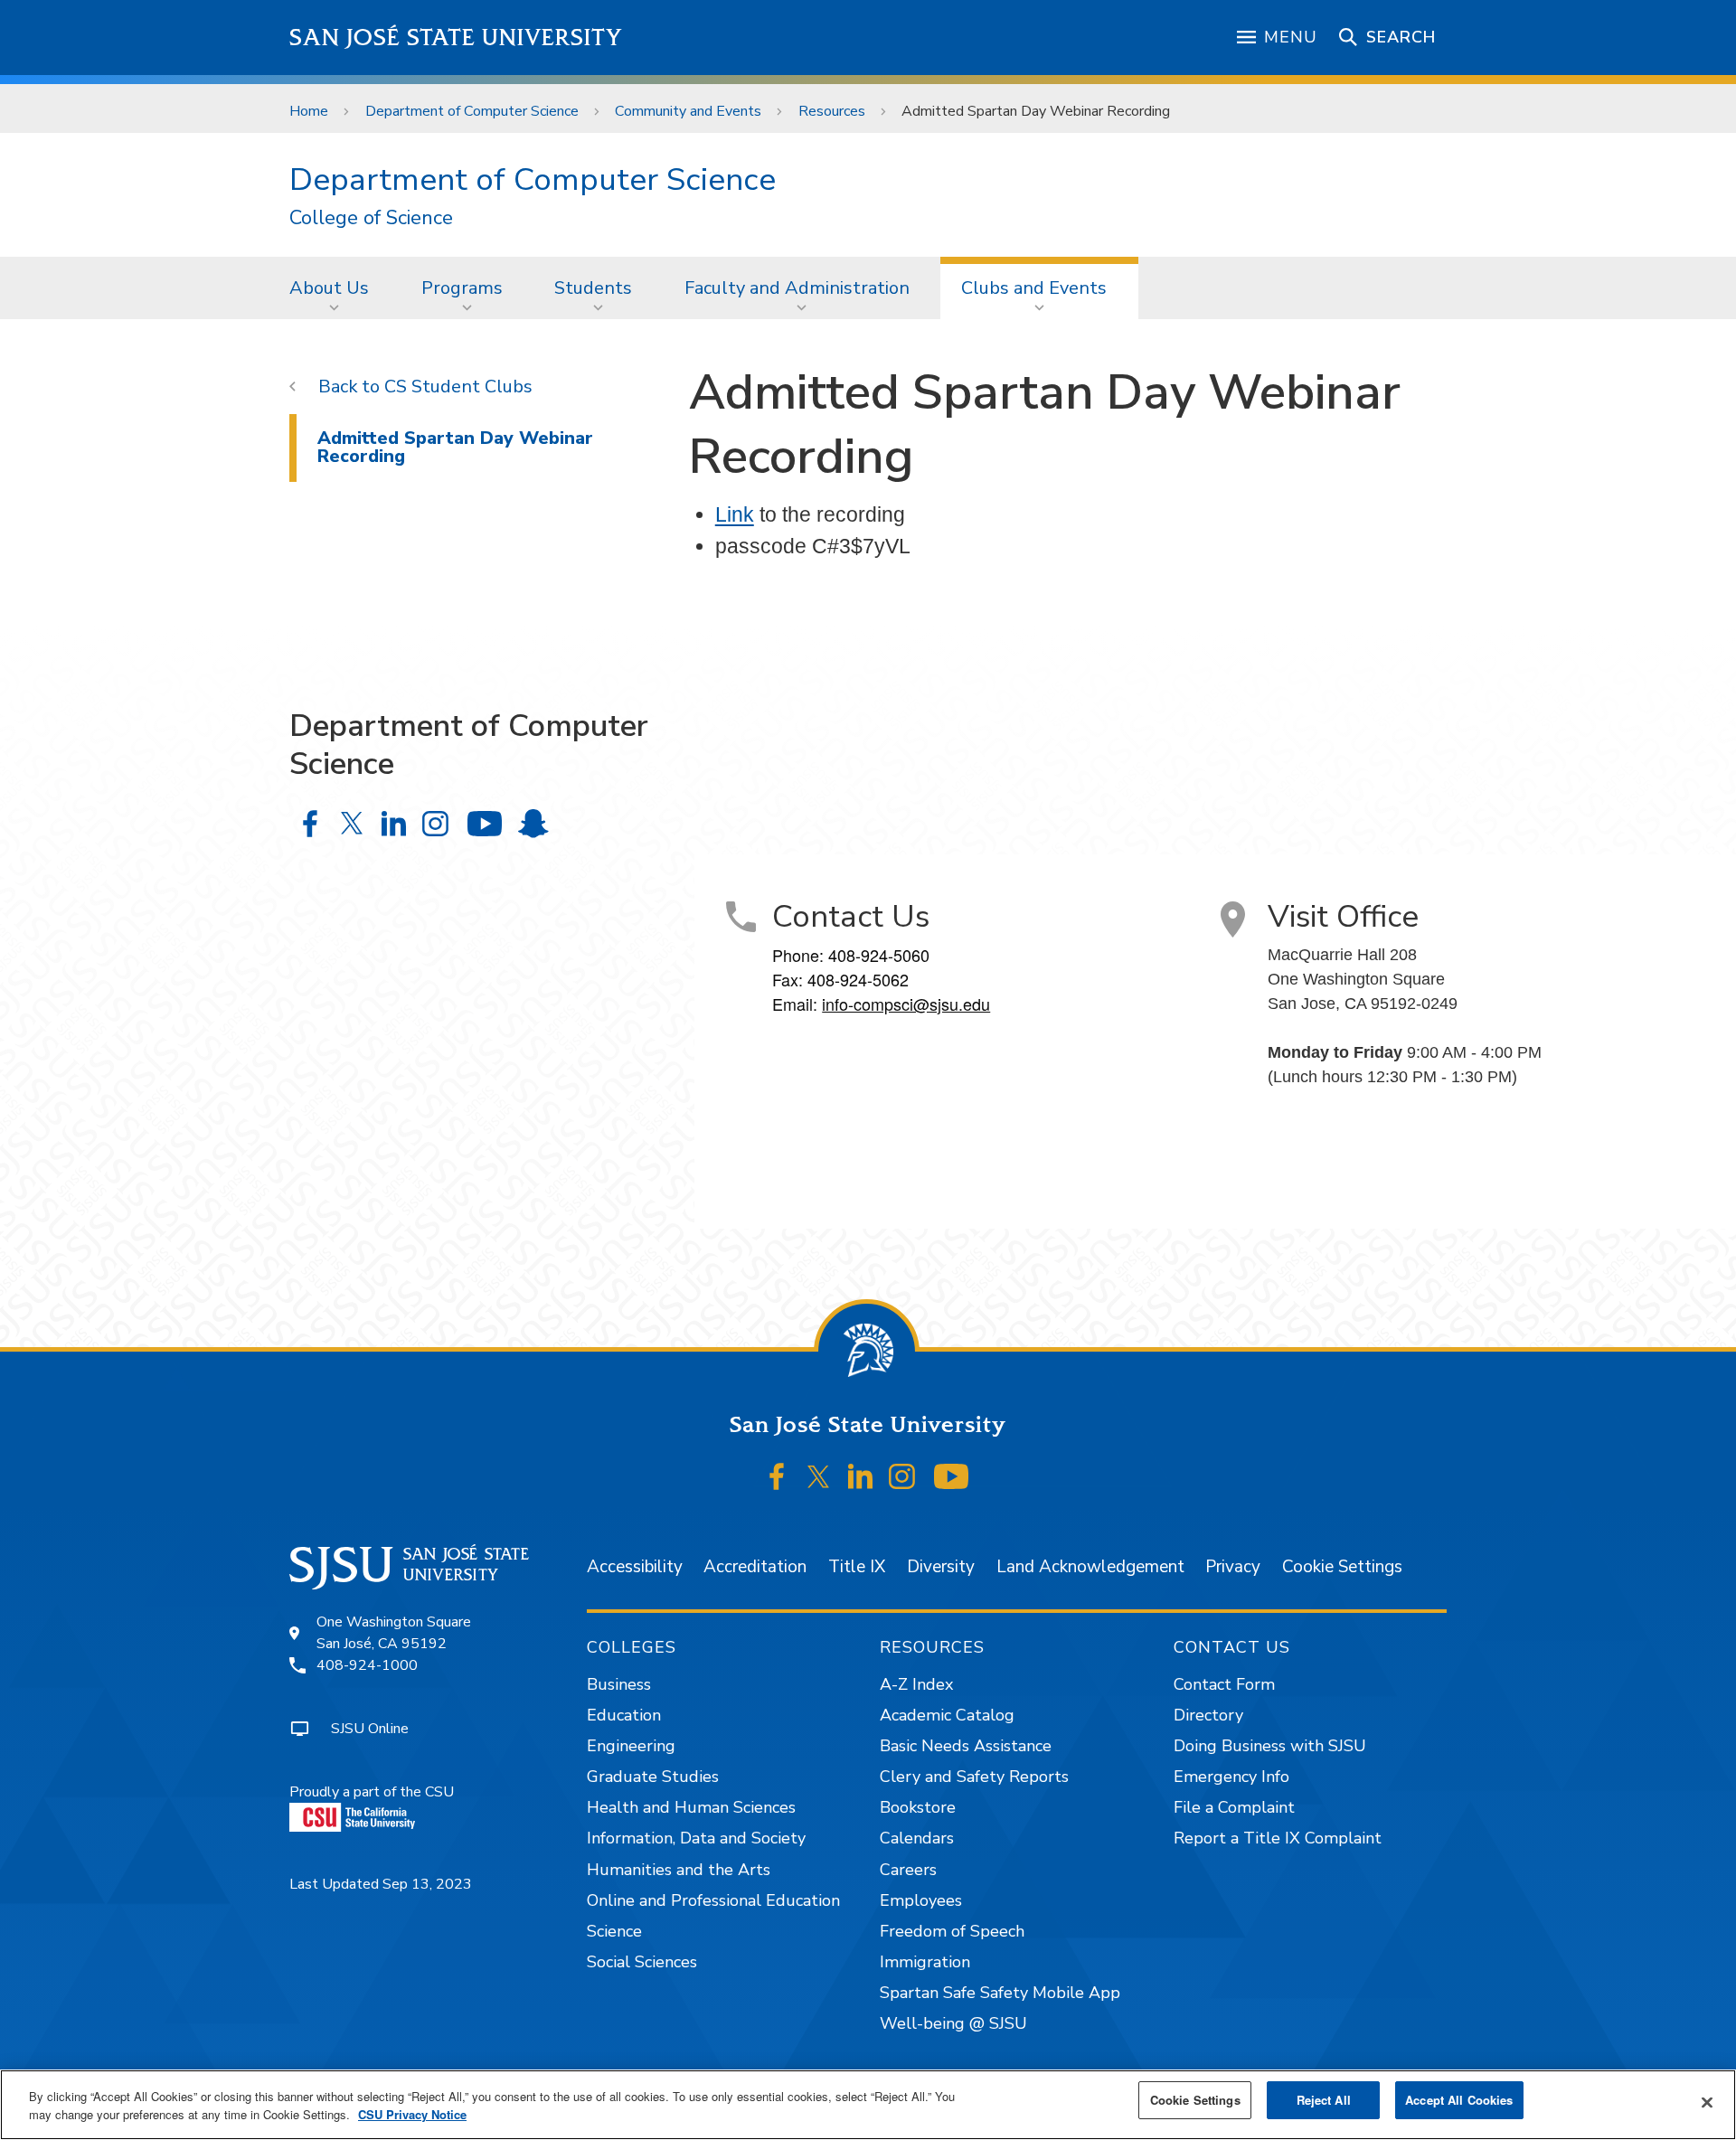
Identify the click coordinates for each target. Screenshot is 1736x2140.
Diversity (941, 1567)
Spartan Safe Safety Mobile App (1000, 1993)
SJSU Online (370, 1729)
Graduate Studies (653, 1777)
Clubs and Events (1034, 288)
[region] (868, 2105)
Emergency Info (1231, 1777)
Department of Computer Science (472, 111)
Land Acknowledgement (1090, 1567)
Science (614, 1931)
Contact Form (1224, 1684)
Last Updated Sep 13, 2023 (381, 1884)
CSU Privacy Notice (412, 2114)
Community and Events (688, 111)
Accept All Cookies (1459, 2100)
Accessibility (635, 1567)
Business (619, 1684)
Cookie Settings (1342, 1567)
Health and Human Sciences (691, 1807)
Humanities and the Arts (679, 1870)
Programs (462, 288)
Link (735, 514)
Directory (1208, 1715)
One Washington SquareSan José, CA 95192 (394, 1633)
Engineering (631, 1746)
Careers (908, 1870)
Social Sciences (642, 1962)
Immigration (925, 1962)
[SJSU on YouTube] (951, 1477)
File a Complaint (1234, 1807)
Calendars (917, 1838)
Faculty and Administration (797, 288)
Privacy (1233, 1567)
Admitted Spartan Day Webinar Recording (455, 447)
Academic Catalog (947, 1715)
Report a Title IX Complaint (1278, 1838)
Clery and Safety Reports (974, 1777)
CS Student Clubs (458, 387)
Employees (921, 1900)
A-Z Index (916, 1684)
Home (309, 111)
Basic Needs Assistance (966, 1746)
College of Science (371, 218)
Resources (832, 111)
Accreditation (755, 1567)
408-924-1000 (367, 1665)
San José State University (456, 38)
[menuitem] (335, 288)
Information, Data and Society (696, 1838)
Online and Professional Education (713, 1900)
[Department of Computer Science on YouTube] (484, 823)
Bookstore (918, 1807)
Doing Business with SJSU (1270, 1746)
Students (593, 288)
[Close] (1707, 2103)
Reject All (1324, 2100)
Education (624, 1715)
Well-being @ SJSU (953, 2023)
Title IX (857, 1567)
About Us (329, 288)
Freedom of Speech (952, 1931)
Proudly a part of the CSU (372, 1792)
